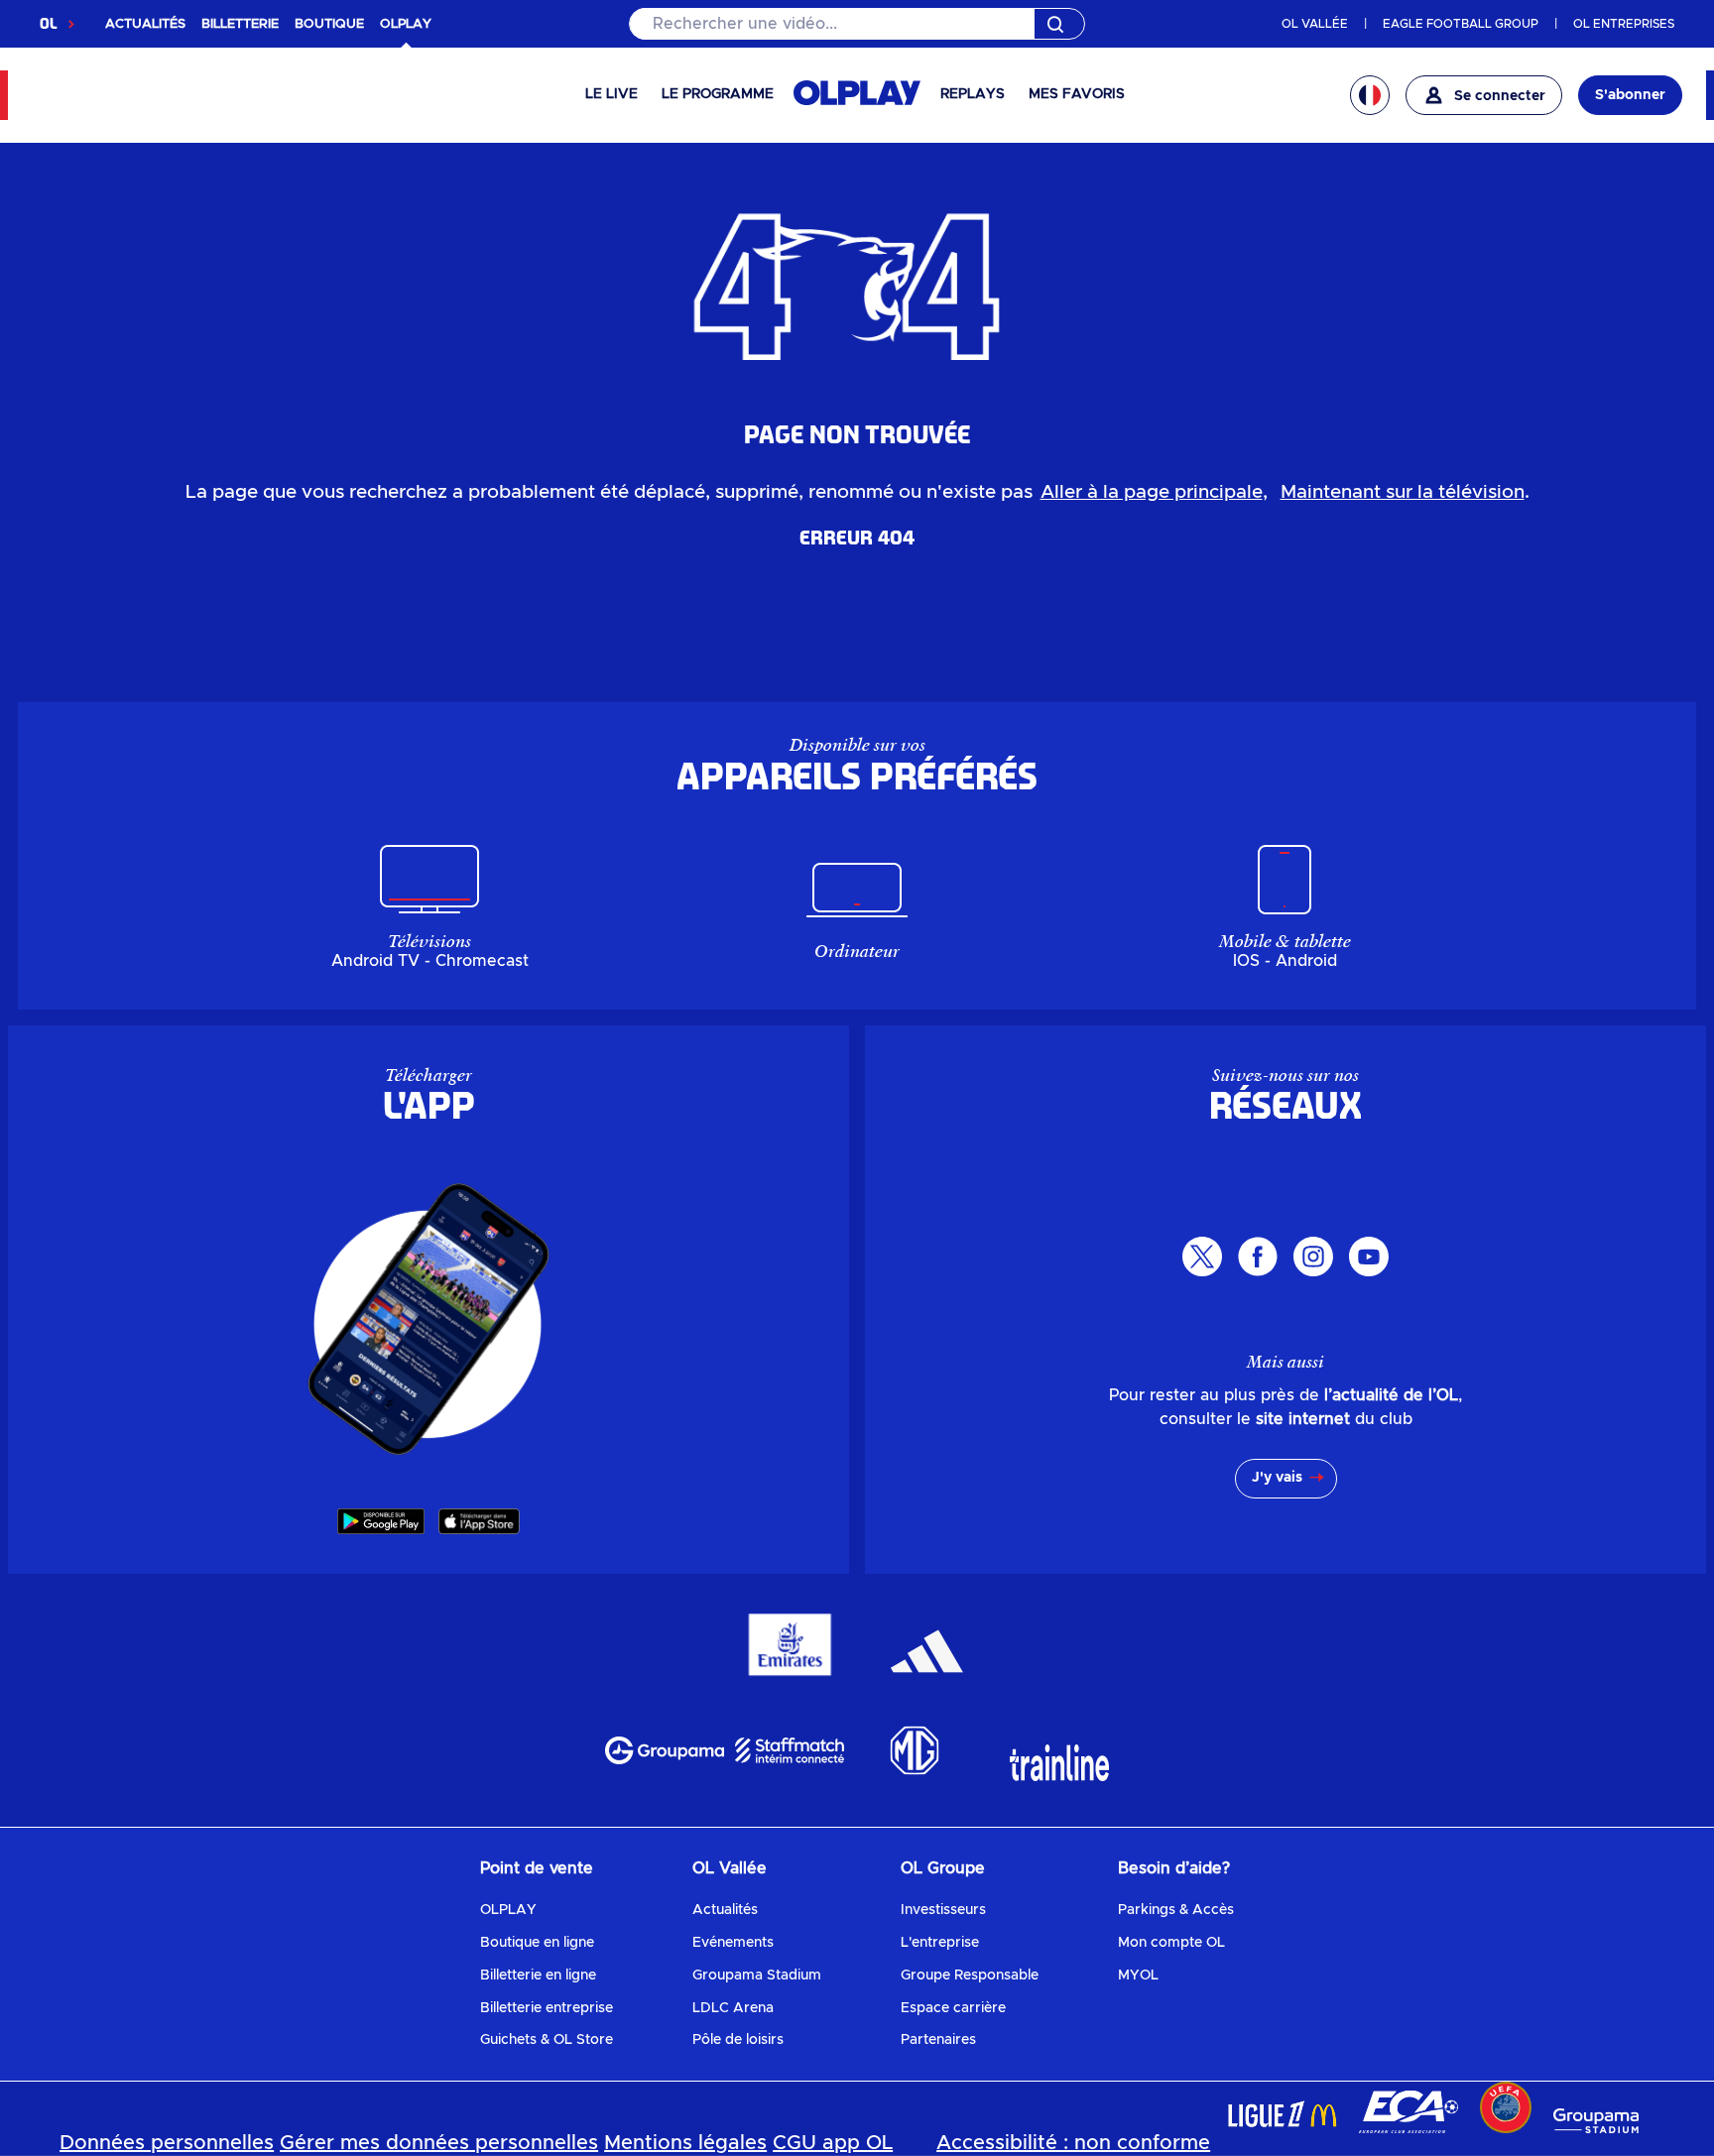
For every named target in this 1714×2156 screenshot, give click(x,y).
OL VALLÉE (1315, 24)
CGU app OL (833, 2143)
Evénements (733, 1943)
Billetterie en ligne (538, 1976)
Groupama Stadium (757, 1976)
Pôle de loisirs (738, 2040)
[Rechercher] (857, 24)
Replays (973, 94)
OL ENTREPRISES (1624, 24)
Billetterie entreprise (547, 2008)
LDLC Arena (733, 2008)
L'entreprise (940, 1943)
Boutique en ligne (537, 1943)
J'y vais (1277, 1478)
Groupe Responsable (970, 1976)
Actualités (725, 1910)
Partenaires (938, 2040)
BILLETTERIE (240, 24)
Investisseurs (943, 1910)
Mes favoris (1077, 94)
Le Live (612, 94)
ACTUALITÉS (145, 24)
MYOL (1138, 1976)
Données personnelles (167, 2143)
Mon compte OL (1171, 1943)
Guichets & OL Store (547, 2040)
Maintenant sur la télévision (1403, 492)
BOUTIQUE (329, 24)
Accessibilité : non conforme (1073, 2143)
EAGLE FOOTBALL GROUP (1461, 24)
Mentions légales (685, 2143)
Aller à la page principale (1152, 492)
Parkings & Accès (1176, 1910)
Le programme (718, 94)
